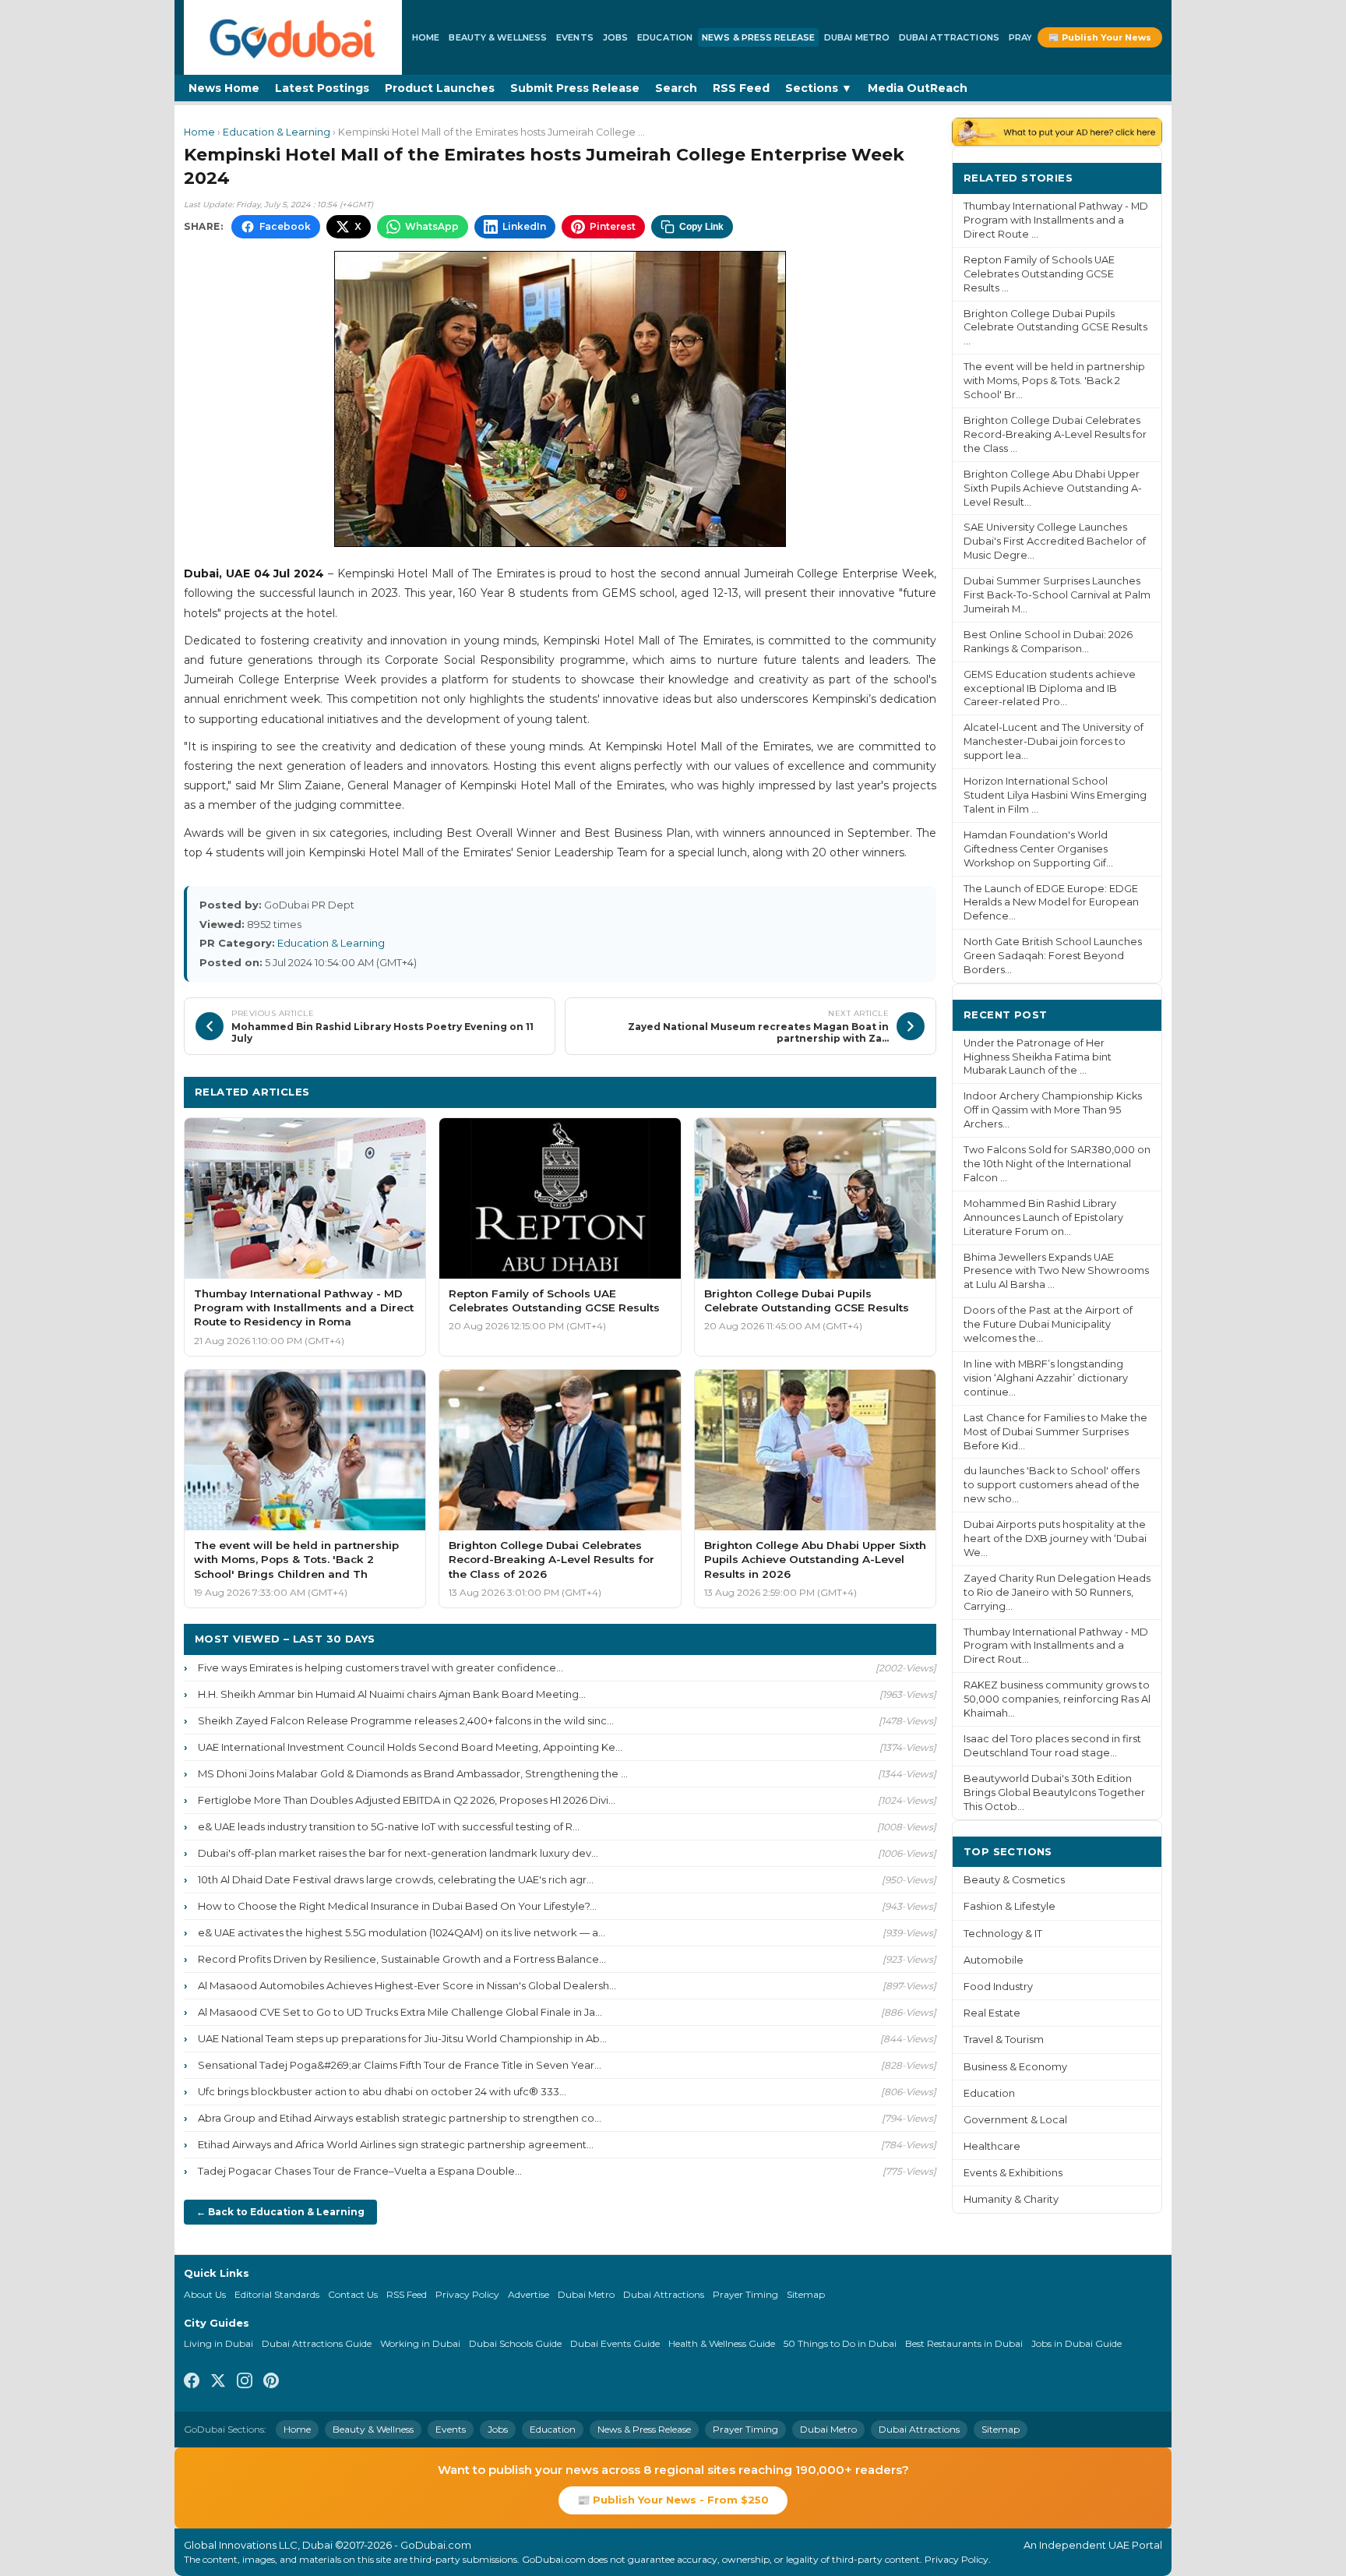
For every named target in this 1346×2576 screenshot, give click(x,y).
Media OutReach (918, 88)
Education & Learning (277, 132)
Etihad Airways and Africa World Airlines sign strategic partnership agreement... (396, 2144)
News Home (224, 88)
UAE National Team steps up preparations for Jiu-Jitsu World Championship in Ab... (402, 2038)
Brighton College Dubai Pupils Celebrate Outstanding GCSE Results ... (1055, 328)
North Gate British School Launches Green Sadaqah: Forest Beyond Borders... (1053, 956)
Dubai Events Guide (615, 2343)
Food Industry (998, 1987)
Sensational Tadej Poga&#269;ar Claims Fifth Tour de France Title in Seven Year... (400, 2065)
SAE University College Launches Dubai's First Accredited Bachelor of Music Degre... (1055, 541)
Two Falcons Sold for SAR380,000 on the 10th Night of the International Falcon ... (1057, 1164)
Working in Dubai (420, 2343)
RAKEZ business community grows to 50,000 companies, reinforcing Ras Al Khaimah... (1057, 1699)
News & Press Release (758, 37)
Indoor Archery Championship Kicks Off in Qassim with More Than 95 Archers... (1053, 1110)
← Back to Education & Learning (280, 2212)
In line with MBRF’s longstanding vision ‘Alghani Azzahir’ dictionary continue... (1046, 1378)
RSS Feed (741, 88)
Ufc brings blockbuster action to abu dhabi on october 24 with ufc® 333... (382, 2091)
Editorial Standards (277, 2294)
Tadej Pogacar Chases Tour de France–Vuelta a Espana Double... (360, 2171)
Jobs (615, 37)
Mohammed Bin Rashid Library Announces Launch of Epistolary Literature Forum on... (1043, 1217)
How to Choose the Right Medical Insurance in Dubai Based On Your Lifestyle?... (397, 1906)
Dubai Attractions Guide (317, 2343)
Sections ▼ (819, 88)
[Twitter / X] (218, 2383)
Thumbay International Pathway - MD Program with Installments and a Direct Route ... (1056, 220)
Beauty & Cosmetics (1014, 1880)
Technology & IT (1003, 1934)
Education (665, 37)
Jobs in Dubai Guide (1076, 2343)
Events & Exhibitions (1013, 2173)
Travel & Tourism (1004, 2040)
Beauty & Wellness (498, 37)
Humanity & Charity (1011, 2199)
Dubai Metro (857, 37)
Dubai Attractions (949, 37)
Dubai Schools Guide (515, 2343)
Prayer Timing (745, 2294)
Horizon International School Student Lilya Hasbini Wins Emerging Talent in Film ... (1055, 795)
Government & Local (1015, 2120)
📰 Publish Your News (1100, 37)
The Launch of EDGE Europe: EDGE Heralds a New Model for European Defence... (1051, 903)
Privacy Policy (467, 2294)
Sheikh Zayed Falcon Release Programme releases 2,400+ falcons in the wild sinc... (406, 1720)
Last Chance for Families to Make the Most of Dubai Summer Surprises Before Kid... (1055, 1432)
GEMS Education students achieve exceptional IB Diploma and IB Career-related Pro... (1050, 688)
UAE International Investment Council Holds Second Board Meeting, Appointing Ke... (410, 1747)
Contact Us (353, 2294)
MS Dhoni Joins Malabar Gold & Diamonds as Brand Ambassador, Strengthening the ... (413, 1773)
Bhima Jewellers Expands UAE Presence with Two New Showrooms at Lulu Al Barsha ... (1056, 1271)
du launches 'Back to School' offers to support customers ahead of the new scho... (1052, 1485)
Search (676, 88)
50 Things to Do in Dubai (840, 2343)
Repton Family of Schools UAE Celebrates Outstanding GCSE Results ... (1039, 274)
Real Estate (992, 2013)
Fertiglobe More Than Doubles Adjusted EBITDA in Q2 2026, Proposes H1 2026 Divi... (407, 1800)
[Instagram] (245, 2383)
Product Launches (440, 88)
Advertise (529, 2294)
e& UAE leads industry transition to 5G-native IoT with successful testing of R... (389, 1826)
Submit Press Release (575, 88)
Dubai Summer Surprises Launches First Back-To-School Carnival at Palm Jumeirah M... (1057, 595)
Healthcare (992, 2146)
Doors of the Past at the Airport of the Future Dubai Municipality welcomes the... (1048, 1324)
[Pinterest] (271, 2383)
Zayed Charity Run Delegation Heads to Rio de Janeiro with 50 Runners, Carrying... (1057, 1592)
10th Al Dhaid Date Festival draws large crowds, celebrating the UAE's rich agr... (396, 1879)
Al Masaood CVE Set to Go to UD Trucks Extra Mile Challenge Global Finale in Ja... (400, 2012)
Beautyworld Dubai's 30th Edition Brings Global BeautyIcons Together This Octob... (1054, 1793)
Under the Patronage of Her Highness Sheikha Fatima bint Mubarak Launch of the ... (1038, 1057)
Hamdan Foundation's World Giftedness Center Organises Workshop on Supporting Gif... (1038, 849)
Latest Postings (322, 88)
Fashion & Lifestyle (1010, 1906)
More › (1132, 177)
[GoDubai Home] (293, 37)
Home (426, 37)
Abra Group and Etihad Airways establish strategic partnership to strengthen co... (400, 2118)
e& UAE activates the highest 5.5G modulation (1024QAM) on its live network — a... (402, 1932)
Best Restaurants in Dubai (964, 2343)
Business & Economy (1015, 2067)
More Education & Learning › (842, 1091)
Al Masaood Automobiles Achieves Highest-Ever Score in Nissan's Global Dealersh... (407, 1985)
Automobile (994, 1960)
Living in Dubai (218, 2343)
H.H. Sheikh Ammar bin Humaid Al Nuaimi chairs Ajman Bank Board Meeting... (392, 1694)
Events (575, 37)
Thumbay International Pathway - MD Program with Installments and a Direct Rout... (1056, 1646)
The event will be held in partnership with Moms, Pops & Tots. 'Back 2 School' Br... (1054, 381)
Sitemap (806, 2294)
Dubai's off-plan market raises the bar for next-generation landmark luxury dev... (398, 1853)
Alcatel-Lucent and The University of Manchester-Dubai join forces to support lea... (1054, 741)
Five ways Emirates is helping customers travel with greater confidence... (381, 1667)
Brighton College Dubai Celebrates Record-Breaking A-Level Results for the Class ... (1055, 434)
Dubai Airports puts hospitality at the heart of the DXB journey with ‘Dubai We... (1055, 1539)
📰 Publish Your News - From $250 (673, 2500)
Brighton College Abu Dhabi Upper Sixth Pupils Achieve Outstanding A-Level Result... (1053, 488)
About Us (205, 2294)
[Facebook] (192, 2383)
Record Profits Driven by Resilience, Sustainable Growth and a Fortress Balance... (402, 1959)
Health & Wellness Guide (722, 2343)
